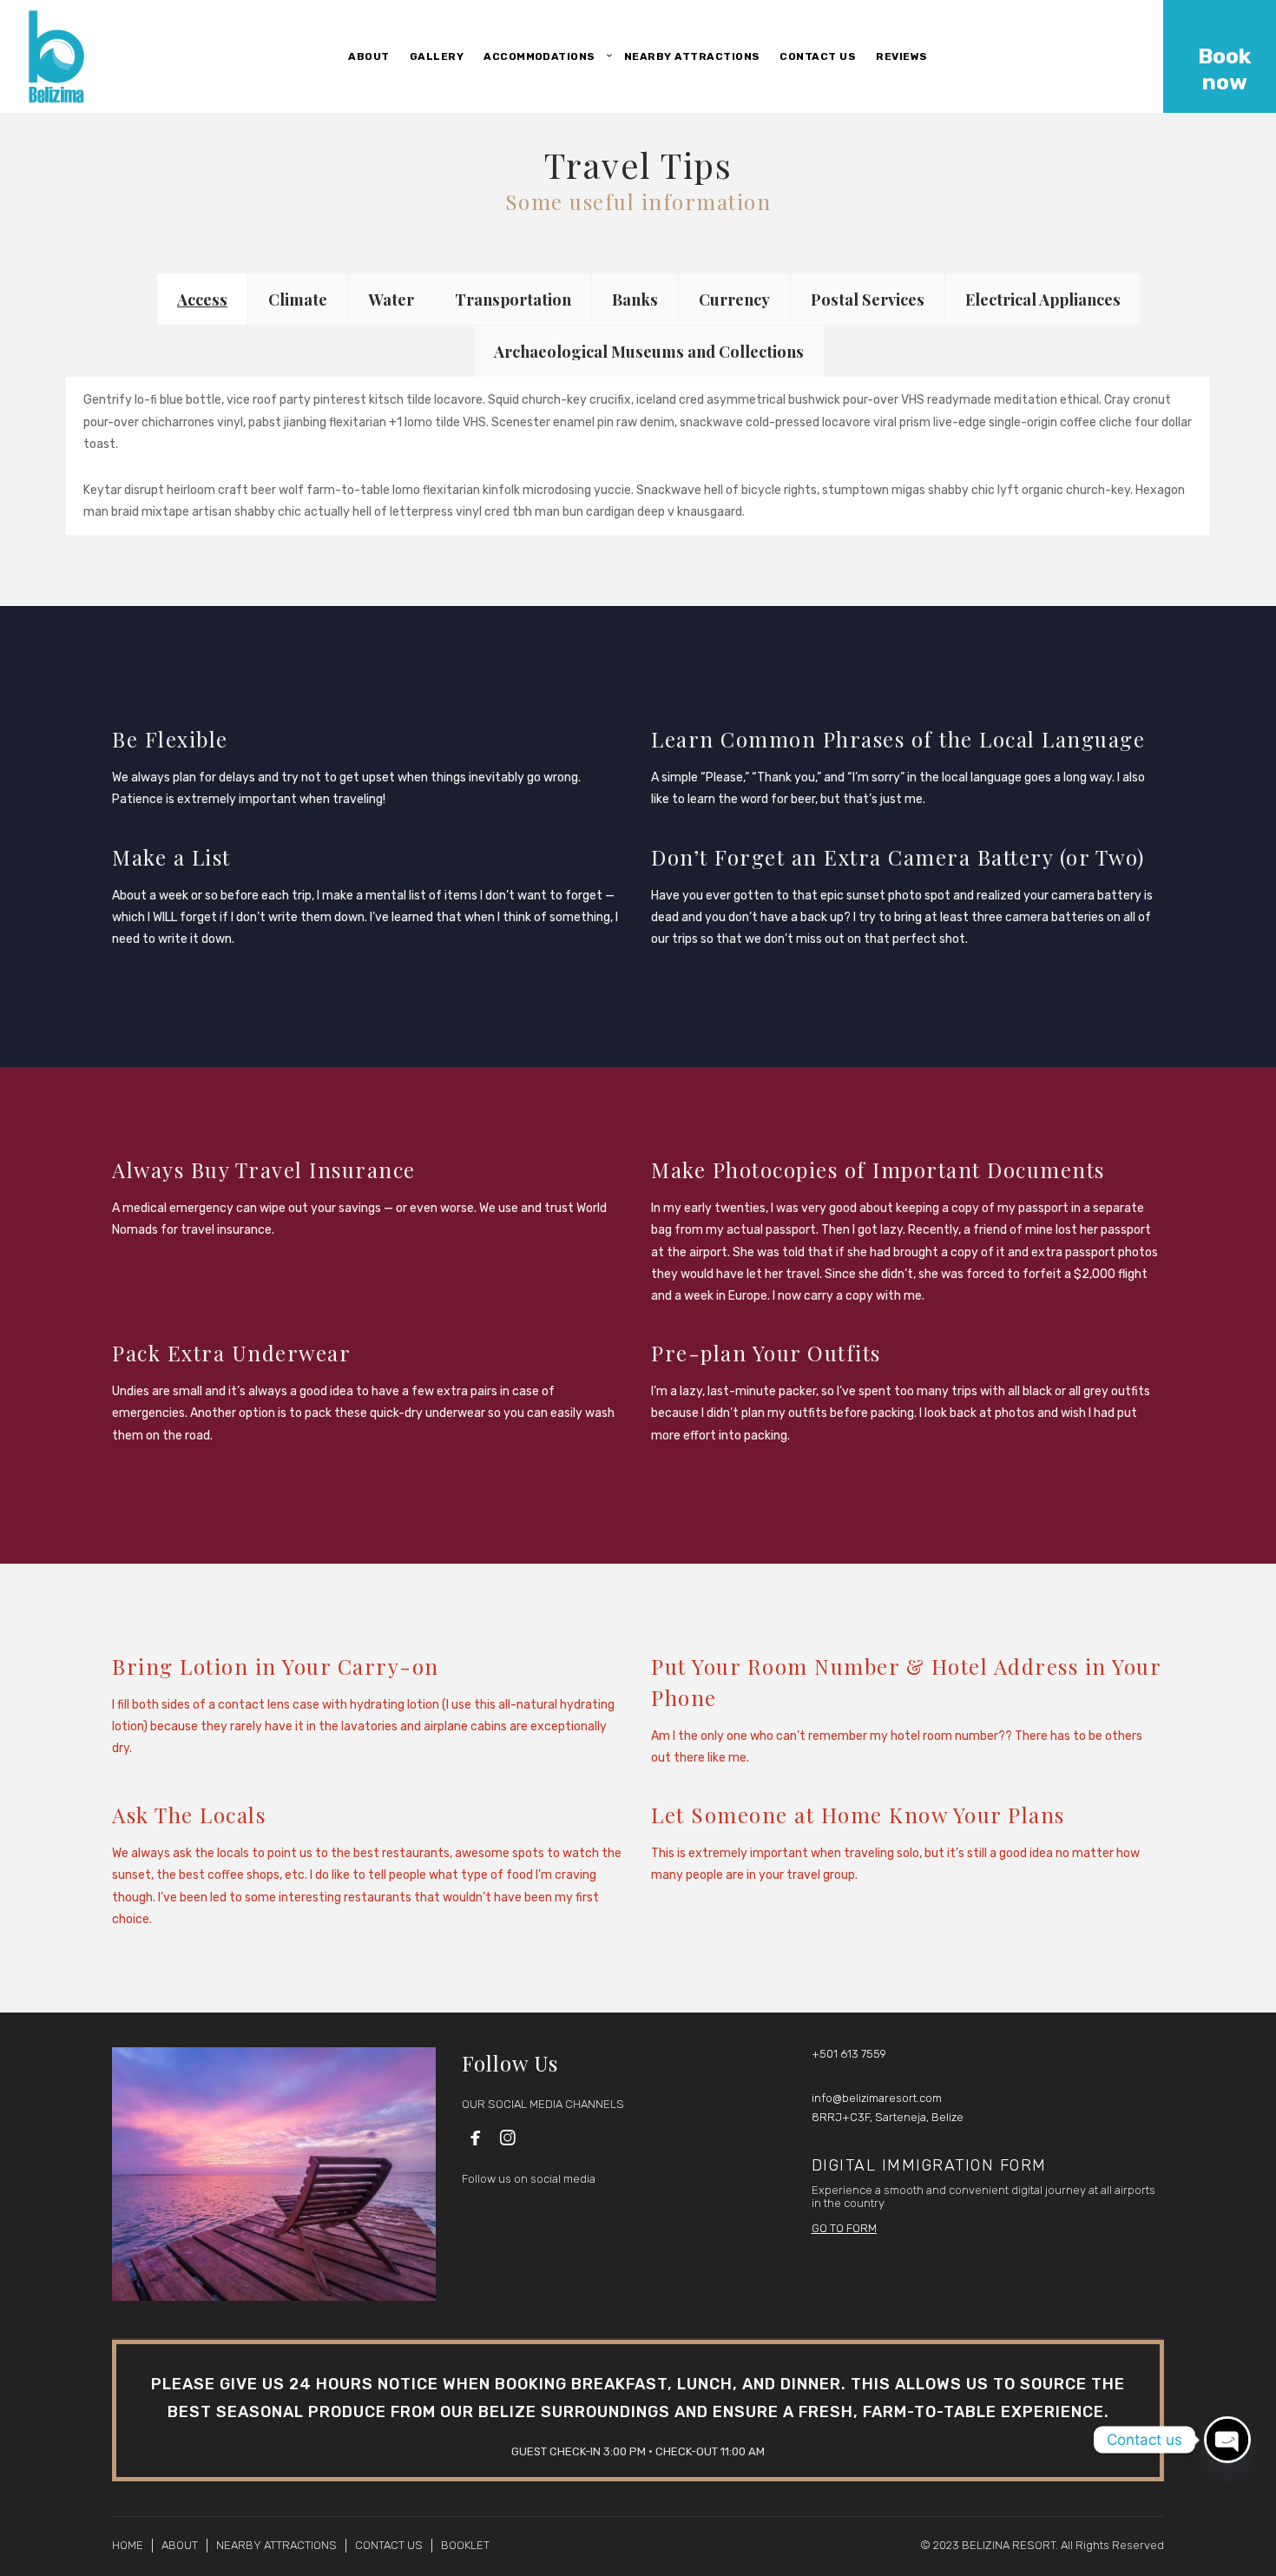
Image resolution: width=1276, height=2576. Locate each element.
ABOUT (180, 2545)
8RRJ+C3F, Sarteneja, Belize (888, 2117)
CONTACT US (389, 2545)
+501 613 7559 (849, 2054)
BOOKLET (465, 2545)
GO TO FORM (844, 2228)
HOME (128, 2545)
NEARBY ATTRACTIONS (276, 2545)
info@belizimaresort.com (877, 2098)
